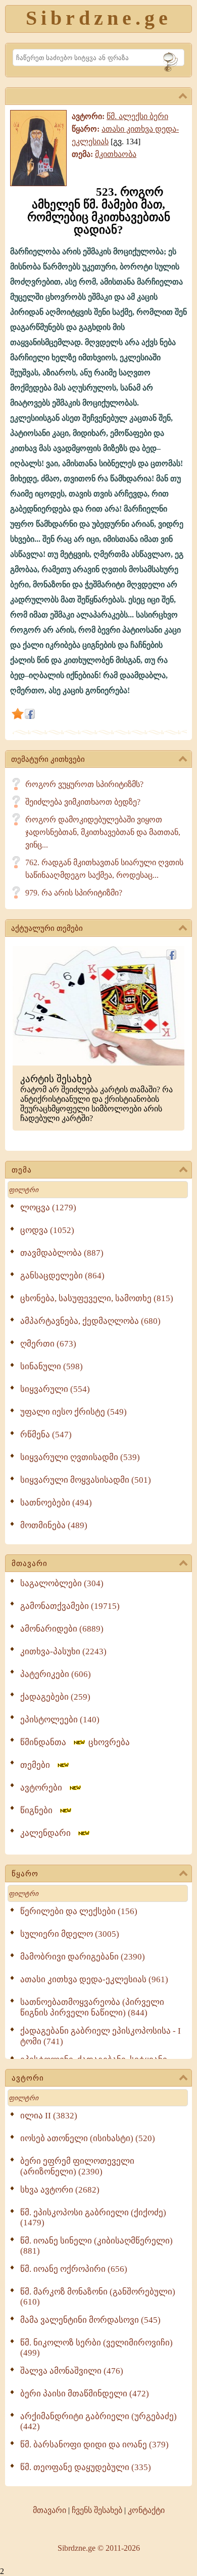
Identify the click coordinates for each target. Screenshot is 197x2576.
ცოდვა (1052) (47, 1230)
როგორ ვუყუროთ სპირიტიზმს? (84, 784)
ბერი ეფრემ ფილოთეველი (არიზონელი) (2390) (77, 2166)
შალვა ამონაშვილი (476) (72, 2371)
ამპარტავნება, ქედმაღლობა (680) (90, 1321)
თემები (38, 1765)
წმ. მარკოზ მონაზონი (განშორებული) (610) (98, 2297)
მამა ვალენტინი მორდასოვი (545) (90, 2320)
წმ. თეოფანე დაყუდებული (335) (86, 2467)
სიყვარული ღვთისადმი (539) (80, 1457)
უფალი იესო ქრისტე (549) (73, 1412)
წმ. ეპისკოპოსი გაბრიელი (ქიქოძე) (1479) (93, 2218)
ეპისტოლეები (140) (60, 1720)
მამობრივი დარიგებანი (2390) (83, 1957)
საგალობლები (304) (62, 1583)
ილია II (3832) (49, 2116)
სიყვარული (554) (55, 1389)
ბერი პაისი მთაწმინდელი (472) (85, 2394)
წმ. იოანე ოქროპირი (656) (74, 2269)
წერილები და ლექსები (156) (79, 1911)
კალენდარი (48, 1833)
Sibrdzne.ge (99, 18)
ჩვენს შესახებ (97, 2510)
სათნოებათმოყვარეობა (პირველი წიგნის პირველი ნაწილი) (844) (92, 2007)
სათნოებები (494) (56, 1503)
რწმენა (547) (46, 1435)
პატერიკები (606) (56, 1674)
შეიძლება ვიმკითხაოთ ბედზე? (83, 802)
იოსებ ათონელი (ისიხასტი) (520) (88, 2138)
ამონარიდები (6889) (62, 1629)
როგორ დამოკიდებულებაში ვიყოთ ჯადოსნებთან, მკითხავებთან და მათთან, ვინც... (103, 832)
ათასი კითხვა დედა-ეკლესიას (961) (94, 1979)
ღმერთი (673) (48, 1344)
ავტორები (44, 1788)
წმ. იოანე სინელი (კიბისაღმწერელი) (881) (96, 2246)
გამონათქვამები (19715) (70, 1606)
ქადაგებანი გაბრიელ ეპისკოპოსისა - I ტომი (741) (101, 2036)
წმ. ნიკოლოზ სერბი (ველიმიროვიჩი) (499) (96, 2348)
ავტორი (28, 2078)
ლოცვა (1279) (48, 1208)
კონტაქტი (146, 2510)
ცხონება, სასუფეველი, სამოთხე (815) (97, 1298)
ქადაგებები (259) (55, 1697)
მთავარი (30, 1563)
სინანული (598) (52, 1366)
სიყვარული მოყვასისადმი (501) (86, 1480)
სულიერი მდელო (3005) (70, 1934)
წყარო (25, 1874)
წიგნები (39, 1810)
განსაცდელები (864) (62, 1276)
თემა (22, 1170)
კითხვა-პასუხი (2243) (63, 1651)
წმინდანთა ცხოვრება (75, 1742)
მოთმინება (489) (54, 1525)
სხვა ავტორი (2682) (60, 2190)
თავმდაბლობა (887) (62, 1253)
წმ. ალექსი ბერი (137, 116)
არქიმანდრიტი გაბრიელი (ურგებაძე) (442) (98, 2421)
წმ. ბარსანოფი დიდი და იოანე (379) (94, 2445)
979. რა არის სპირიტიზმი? (74, 893)
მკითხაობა (116, 154)
